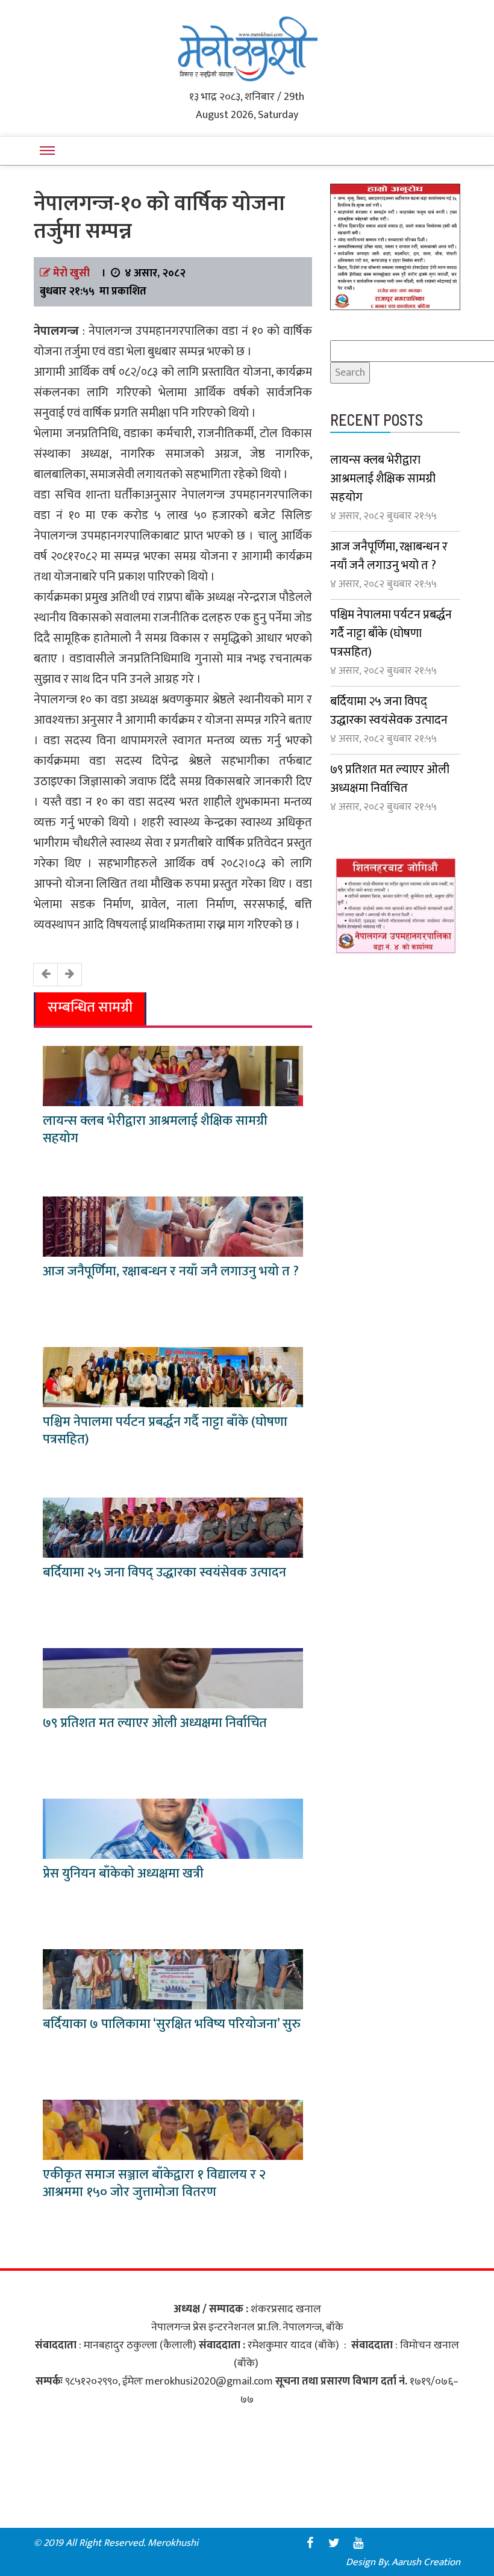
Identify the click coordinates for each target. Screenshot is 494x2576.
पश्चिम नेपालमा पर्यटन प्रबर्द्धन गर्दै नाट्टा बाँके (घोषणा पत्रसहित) (165, 1431)
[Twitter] (334, 2543)
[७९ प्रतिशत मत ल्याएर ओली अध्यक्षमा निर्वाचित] (173, 1678)
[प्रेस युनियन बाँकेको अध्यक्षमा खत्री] (173, 1828)
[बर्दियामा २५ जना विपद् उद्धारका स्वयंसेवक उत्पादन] (173, 1527)
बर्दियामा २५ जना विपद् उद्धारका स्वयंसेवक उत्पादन (164, 1573)
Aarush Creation (426, 2562)
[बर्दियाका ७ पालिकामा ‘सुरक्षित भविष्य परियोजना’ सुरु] (173, 1979)
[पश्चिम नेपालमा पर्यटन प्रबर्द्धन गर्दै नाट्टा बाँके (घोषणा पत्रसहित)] (173, 1377)
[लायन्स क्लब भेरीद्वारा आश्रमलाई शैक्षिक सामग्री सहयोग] (173, 1075)
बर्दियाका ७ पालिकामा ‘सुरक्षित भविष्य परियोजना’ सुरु (172, 2024)
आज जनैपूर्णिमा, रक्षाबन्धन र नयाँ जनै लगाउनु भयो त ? (171, 1271)
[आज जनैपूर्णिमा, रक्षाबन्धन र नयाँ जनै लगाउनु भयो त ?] (173, 1226)
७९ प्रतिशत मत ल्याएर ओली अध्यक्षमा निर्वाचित (155, 1723)
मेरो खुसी (71, 273)
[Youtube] (358, 2543)
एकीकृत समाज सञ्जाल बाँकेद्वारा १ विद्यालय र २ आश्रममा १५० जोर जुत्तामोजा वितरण (154, 2183)
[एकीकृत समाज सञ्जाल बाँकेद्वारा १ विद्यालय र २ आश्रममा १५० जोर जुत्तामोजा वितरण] (173, 2129)
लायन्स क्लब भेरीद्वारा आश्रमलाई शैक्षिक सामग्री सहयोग (155, 1130)
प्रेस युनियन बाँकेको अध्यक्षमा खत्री (123, 1874)
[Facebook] (310, 2543)
